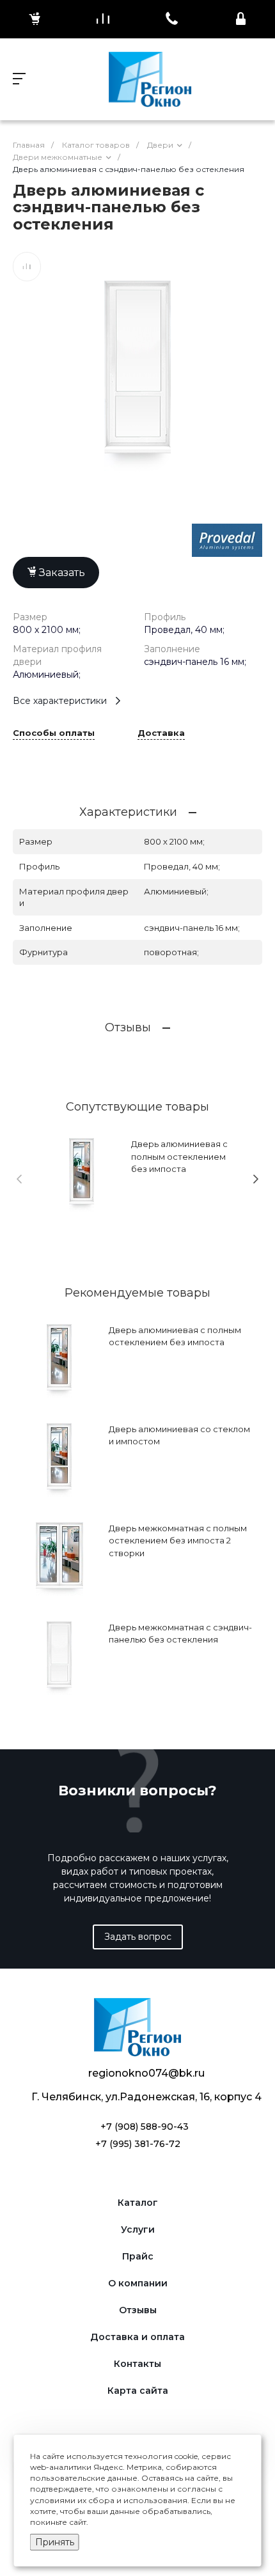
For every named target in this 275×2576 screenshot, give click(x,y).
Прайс (138, 2257)
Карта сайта (138, 2391)
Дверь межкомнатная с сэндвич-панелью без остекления (180, 1634)
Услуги (138, 2230)
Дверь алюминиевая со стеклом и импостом (179, 1435)
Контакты (137, 2364)
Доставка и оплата (137, 2337)
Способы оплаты (54, 733)
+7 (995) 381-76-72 (138, 2144)
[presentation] (19, 1179)
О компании (138, 2283)
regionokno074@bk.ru (146, 2073)
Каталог (138, 2203)
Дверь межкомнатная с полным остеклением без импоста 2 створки (178, 1541)
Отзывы (138, 2310)
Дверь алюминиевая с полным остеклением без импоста (179, 1156)
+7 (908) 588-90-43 (145, 2127)
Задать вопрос (138, 1937)
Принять (55, 2542)
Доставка (161, 733)
